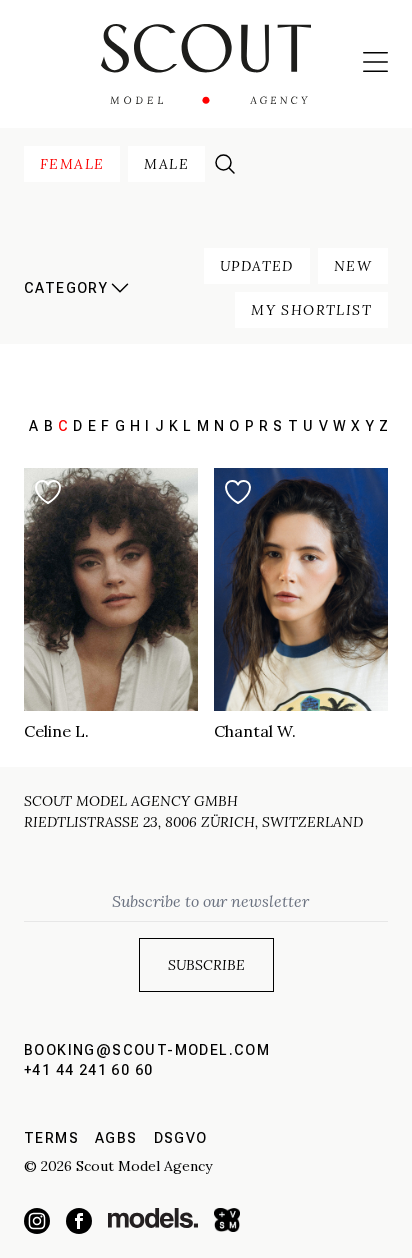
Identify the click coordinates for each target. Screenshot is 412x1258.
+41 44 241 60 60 (88, 1070)
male (166, 164)
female (72, 164)
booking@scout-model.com (147, 1050)
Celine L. (56, 731)
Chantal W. (255, 731)
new (353, 266)
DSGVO (181, 1138)
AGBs (116, 1138)
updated (257, 266)
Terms (51, 1138)
